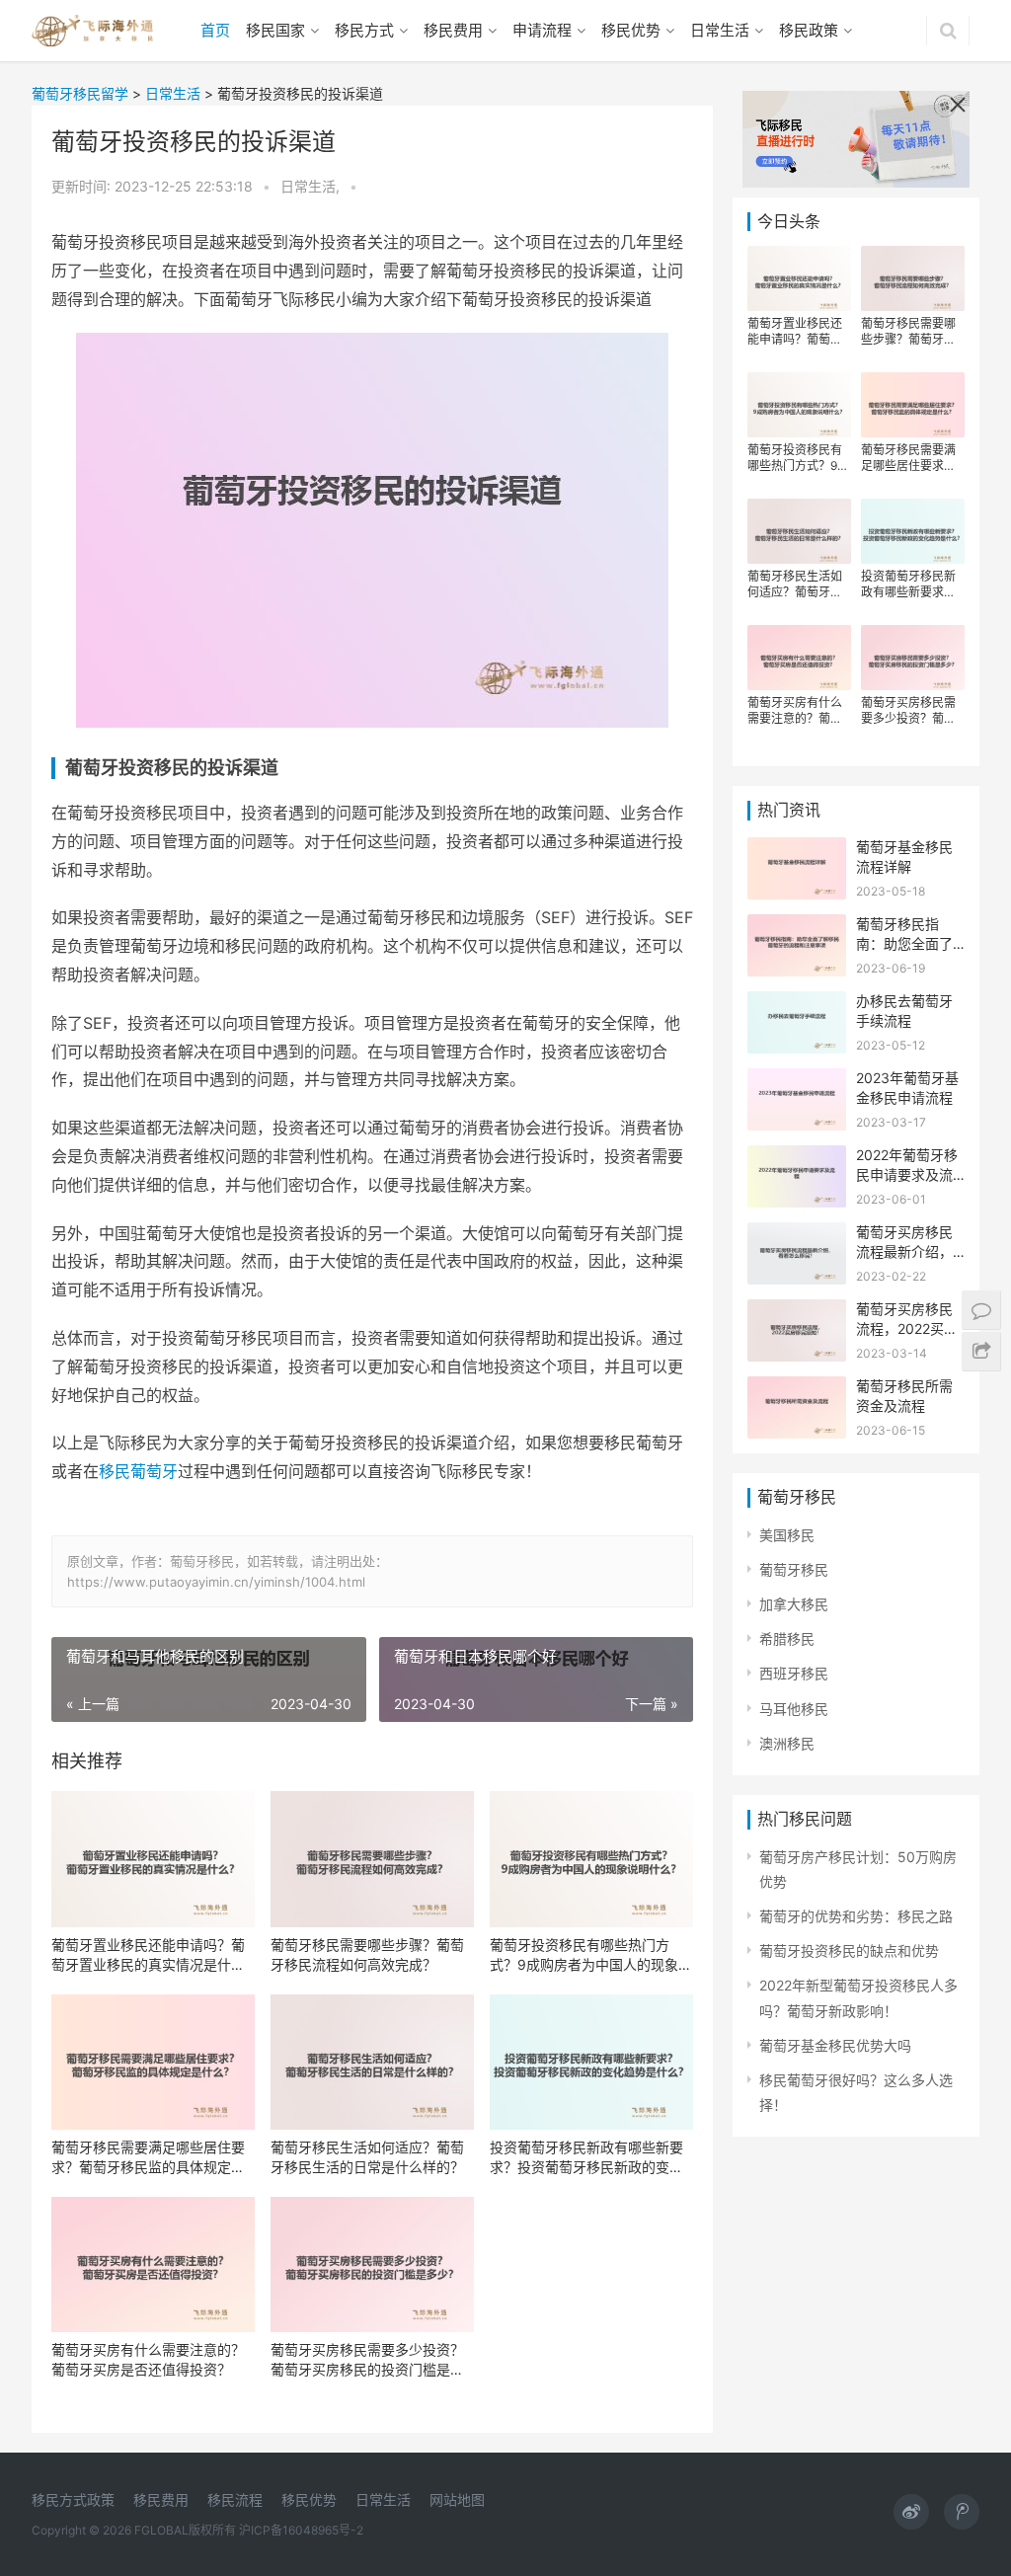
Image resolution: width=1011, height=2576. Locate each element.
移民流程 (235, 2499)
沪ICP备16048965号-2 (301, 2530)
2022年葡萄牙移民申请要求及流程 (907, 1174)
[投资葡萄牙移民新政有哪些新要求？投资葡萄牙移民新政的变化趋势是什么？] (591, 2062)
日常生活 (720, 30)
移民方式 (364, 30)
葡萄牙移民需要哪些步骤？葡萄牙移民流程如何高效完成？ (367, 1954)
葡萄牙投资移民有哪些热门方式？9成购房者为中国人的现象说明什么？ (591, 1955)
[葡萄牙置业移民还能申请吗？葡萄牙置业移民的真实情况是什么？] (153, 1859)
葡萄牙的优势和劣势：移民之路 (856, 1916)
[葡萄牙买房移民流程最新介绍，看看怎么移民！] (797, 1235)
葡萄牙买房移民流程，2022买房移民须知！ (907, 1328)
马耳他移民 (794, 1709)
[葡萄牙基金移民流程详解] (797, 850)
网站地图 (457, 2499)
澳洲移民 (787, 1743)
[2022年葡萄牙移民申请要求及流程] (797, 1158)
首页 (215, 30)
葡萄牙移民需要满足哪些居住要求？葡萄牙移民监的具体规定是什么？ (148, 2158)
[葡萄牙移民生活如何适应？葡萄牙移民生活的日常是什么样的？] (372, 2062)
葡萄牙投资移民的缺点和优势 (849, 1951)
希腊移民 (787, 1639)
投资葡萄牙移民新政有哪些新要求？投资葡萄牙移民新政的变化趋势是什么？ (586, 2158)
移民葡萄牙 (138, 1471)
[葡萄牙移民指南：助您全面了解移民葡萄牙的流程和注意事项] (797, 927)
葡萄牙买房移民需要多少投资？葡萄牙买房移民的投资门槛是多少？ (367, 2360)
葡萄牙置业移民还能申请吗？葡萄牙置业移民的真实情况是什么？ (148, 1955)
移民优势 (631, 30)
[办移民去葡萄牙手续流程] (797, 1004)
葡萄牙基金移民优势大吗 (835, 2045)
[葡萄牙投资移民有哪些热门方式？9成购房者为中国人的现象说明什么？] (591, 1859)
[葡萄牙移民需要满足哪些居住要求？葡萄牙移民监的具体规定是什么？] (153, 2062)
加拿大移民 (794, 1604)
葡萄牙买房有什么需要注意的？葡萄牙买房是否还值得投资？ (148, 2359)
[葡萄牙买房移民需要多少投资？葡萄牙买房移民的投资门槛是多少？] (372, 2264)
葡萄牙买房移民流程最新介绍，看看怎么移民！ (904, 1251)
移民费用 (453, 30)
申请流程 (542, 30)
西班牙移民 (794, 1673)
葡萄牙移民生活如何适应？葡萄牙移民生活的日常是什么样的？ (367, 2157)
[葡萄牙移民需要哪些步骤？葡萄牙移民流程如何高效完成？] (372, 1859)
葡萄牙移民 (794, 1569)
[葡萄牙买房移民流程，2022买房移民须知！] (797, 1312)
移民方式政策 (73, 2499)
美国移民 (787, 1535)
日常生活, (312, 186)
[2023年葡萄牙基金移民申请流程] (797, 1081)
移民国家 (275, 30)
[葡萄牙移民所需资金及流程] (797, 1389)
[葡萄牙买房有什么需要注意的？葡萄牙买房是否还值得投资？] (153, 2264)
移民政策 (809, 30)
